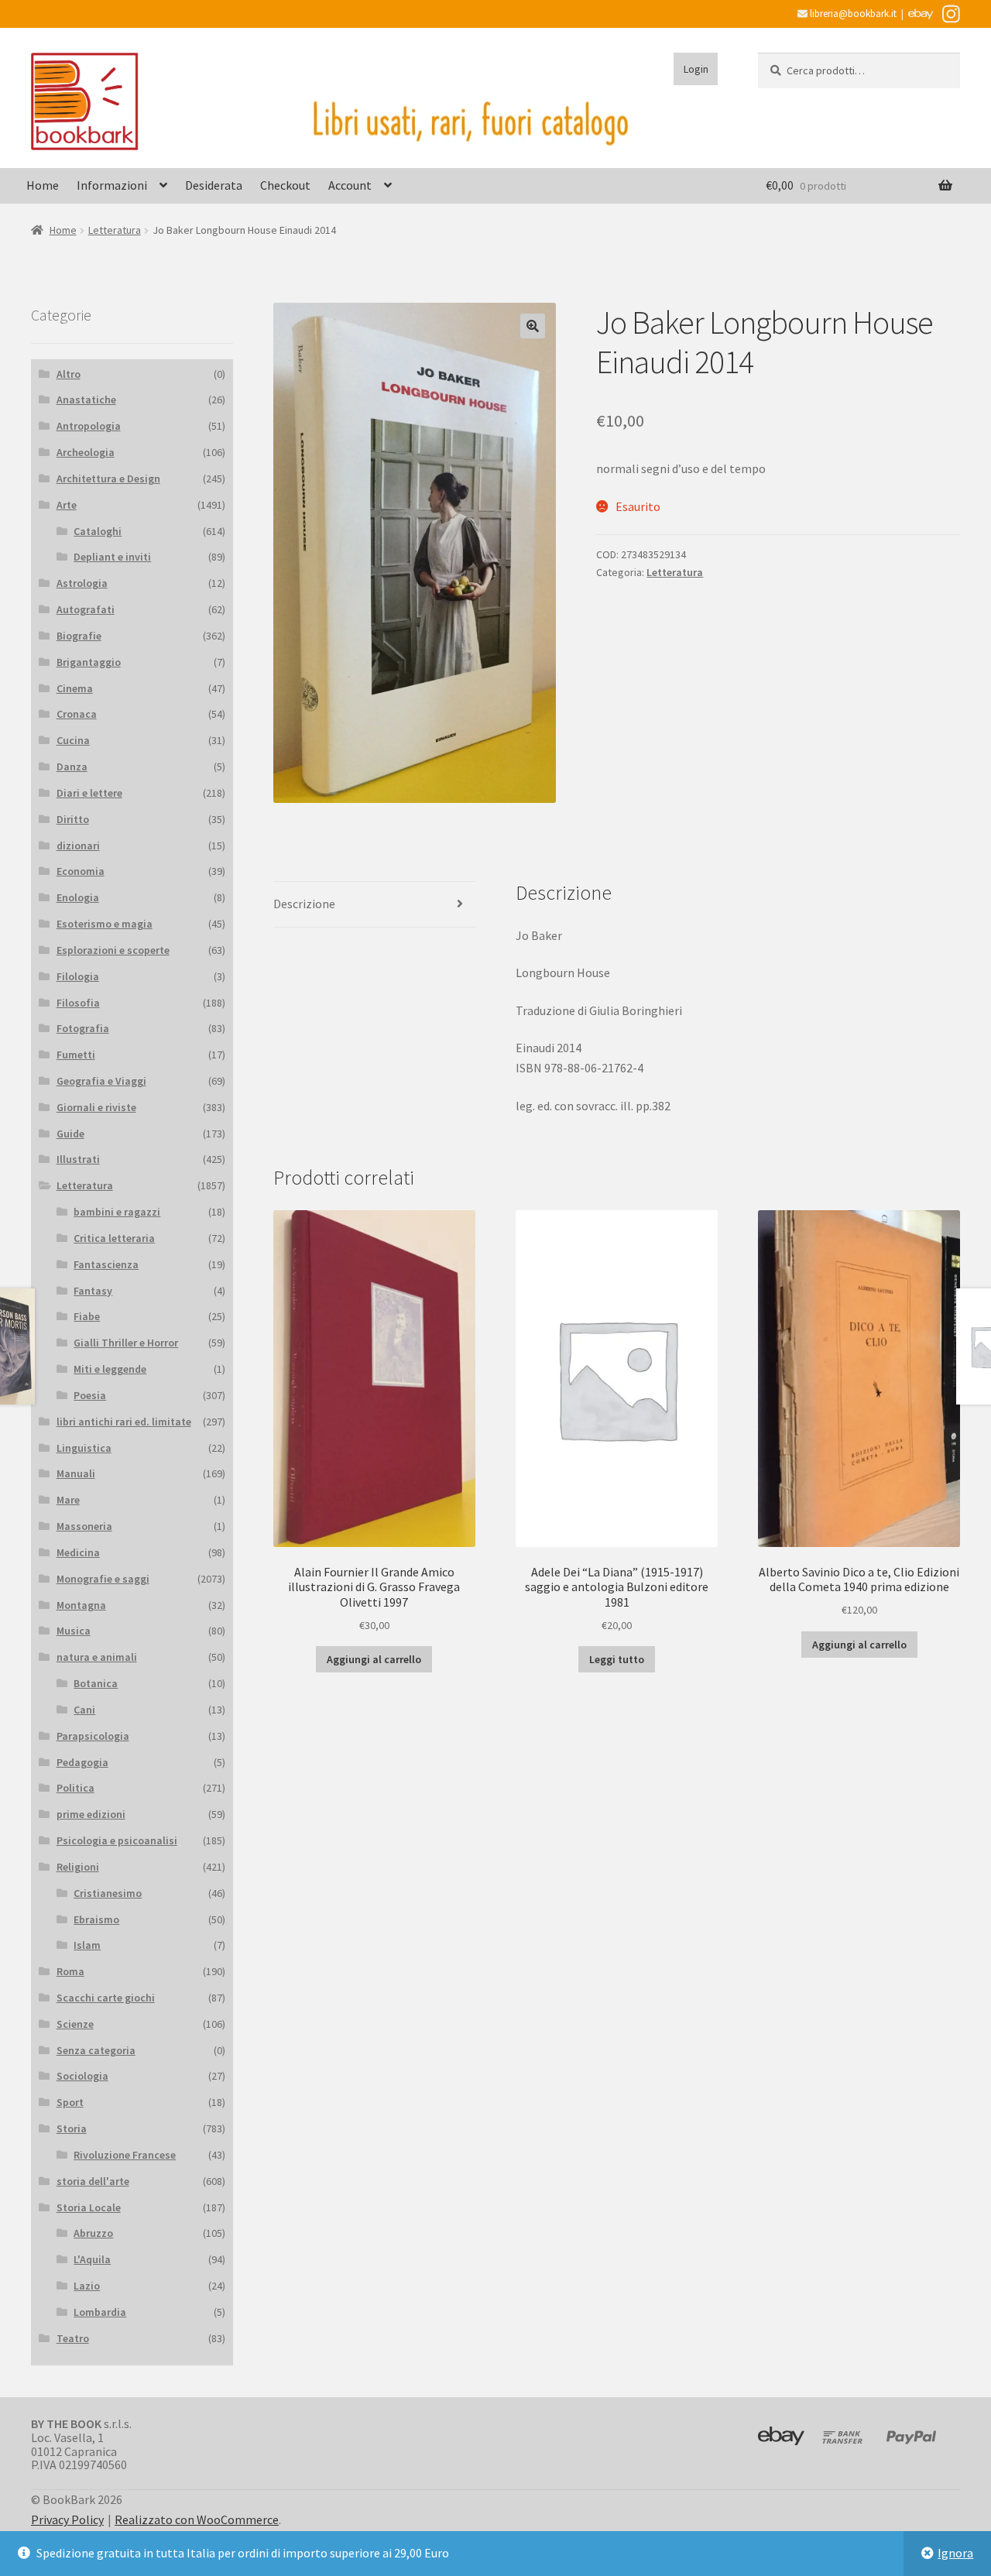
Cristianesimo (108, 1893)
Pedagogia (82, 1762)
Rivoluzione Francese (125, 2155)
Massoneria (84, 1526)
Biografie (79, 636)
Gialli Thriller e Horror (126, 1343)
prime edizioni (91, 1814)
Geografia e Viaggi (101, 1081)
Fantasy (93, 1291)
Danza (72, 767)
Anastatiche (86, 400)
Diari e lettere (89, 793)
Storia (72, 2128)
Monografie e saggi (103, 1579)
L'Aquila (92, 2259)
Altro (69, 374)
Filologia (78, 976)
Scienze (75, 2024)
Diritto (73, 819)
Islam (87, 1945)
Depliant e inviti (112, 557)
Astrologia (82, 583)
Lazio (87, 2286)
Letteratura (115, 230)
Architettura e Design (108, 478)
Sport (70, 2102)
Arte (67, 505)
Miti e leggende (110, 1369)
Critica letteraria (114, 1238)
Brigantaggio (89, 662)
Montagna (81, 1605)
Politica (75, 1788)
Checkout (285, 185)
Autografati (86, 609)
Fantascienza (106, 1264)
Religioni (78, 1867)
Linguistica (84, 1448)
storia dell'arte (93, 2181)
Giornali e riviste (96, 1107)
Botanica (96, 1683)
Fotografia (83, 1028)
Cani (84, 1710)
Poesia (90, 1395)
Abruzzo (93, 2233)
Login (696, 69)
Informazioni (112, 185)
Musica (74, 1631)
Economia (81, 871)
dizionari (78, 846)
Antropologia (89, 426)
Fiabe (87, 1316)
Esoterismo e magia (105, 924)
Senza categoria (96, 2050)
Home (43, 185)
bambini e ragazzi (117, 1212)
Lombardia (100, 2312)
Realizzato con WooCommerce (197, 2519)
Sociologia (82, 2076)
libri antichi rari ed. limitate (124, 1422)
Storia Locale (89, 2207)
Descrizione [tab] (304, 904)
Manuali (76, 1473)
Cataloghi (98, 531)
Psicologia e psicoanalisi (117, 1840)
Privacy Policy (67, 2519)
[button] (533, 326)
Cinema (75, 688)
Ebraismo (96, 1919)
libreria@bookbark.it (852, 14)
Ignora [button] (955, 2553)
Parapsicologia (93, 1736)
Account (350, 185)
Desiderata (214, 185)
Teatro (73, 2338)
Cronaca (77, 714)
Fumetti (76, 1055)
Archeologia (86, 452)
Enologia (78, 897)
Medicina (78, 1552)
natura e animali (97, 1657)
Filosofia (78, 1003)
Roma (70, 1971)
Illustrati (78, 1159)
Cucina (73, 740)
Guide (70, 1134)
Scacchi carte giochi (106, 1998)
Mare (68, 1500)
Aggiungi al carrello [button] (374, 1659)
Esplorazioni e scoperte (113, 950)
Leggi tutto (617, 1659)
